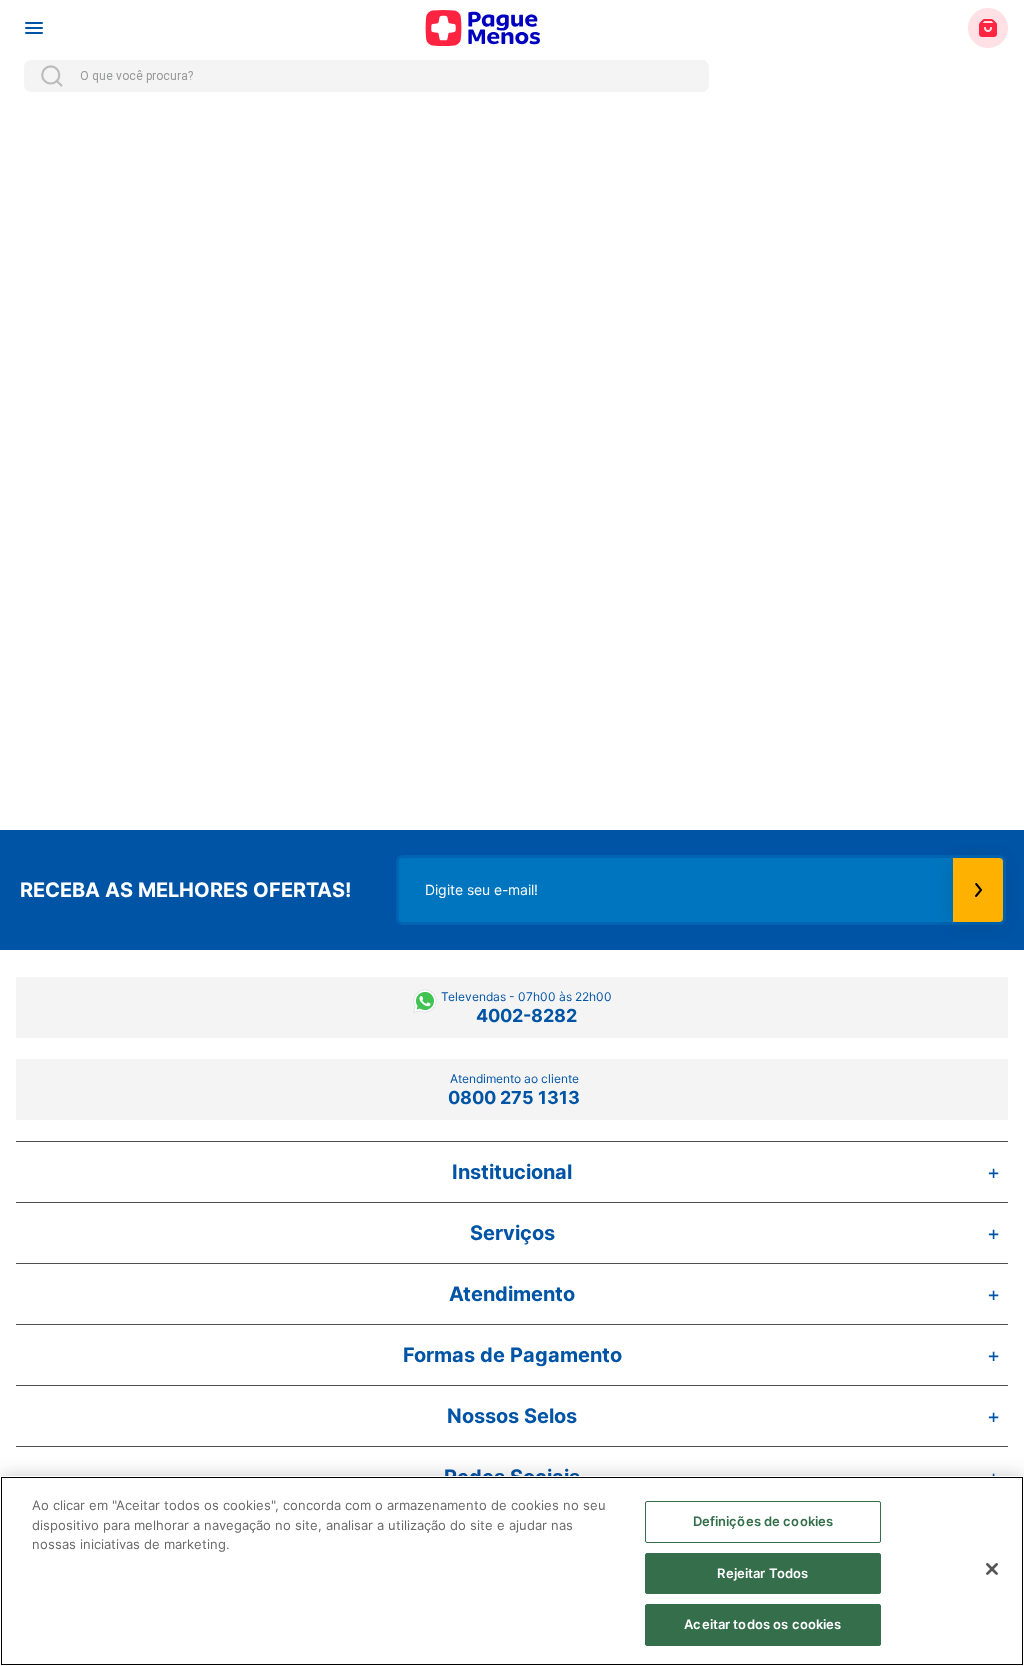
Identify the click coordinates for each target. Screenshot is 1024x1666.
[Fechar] (992, 1569)
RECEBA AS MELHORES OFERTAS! (185, 890)
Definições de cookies (763, 1521)
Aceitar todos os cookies (762, 1624)
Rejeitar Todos (762, 1573)
